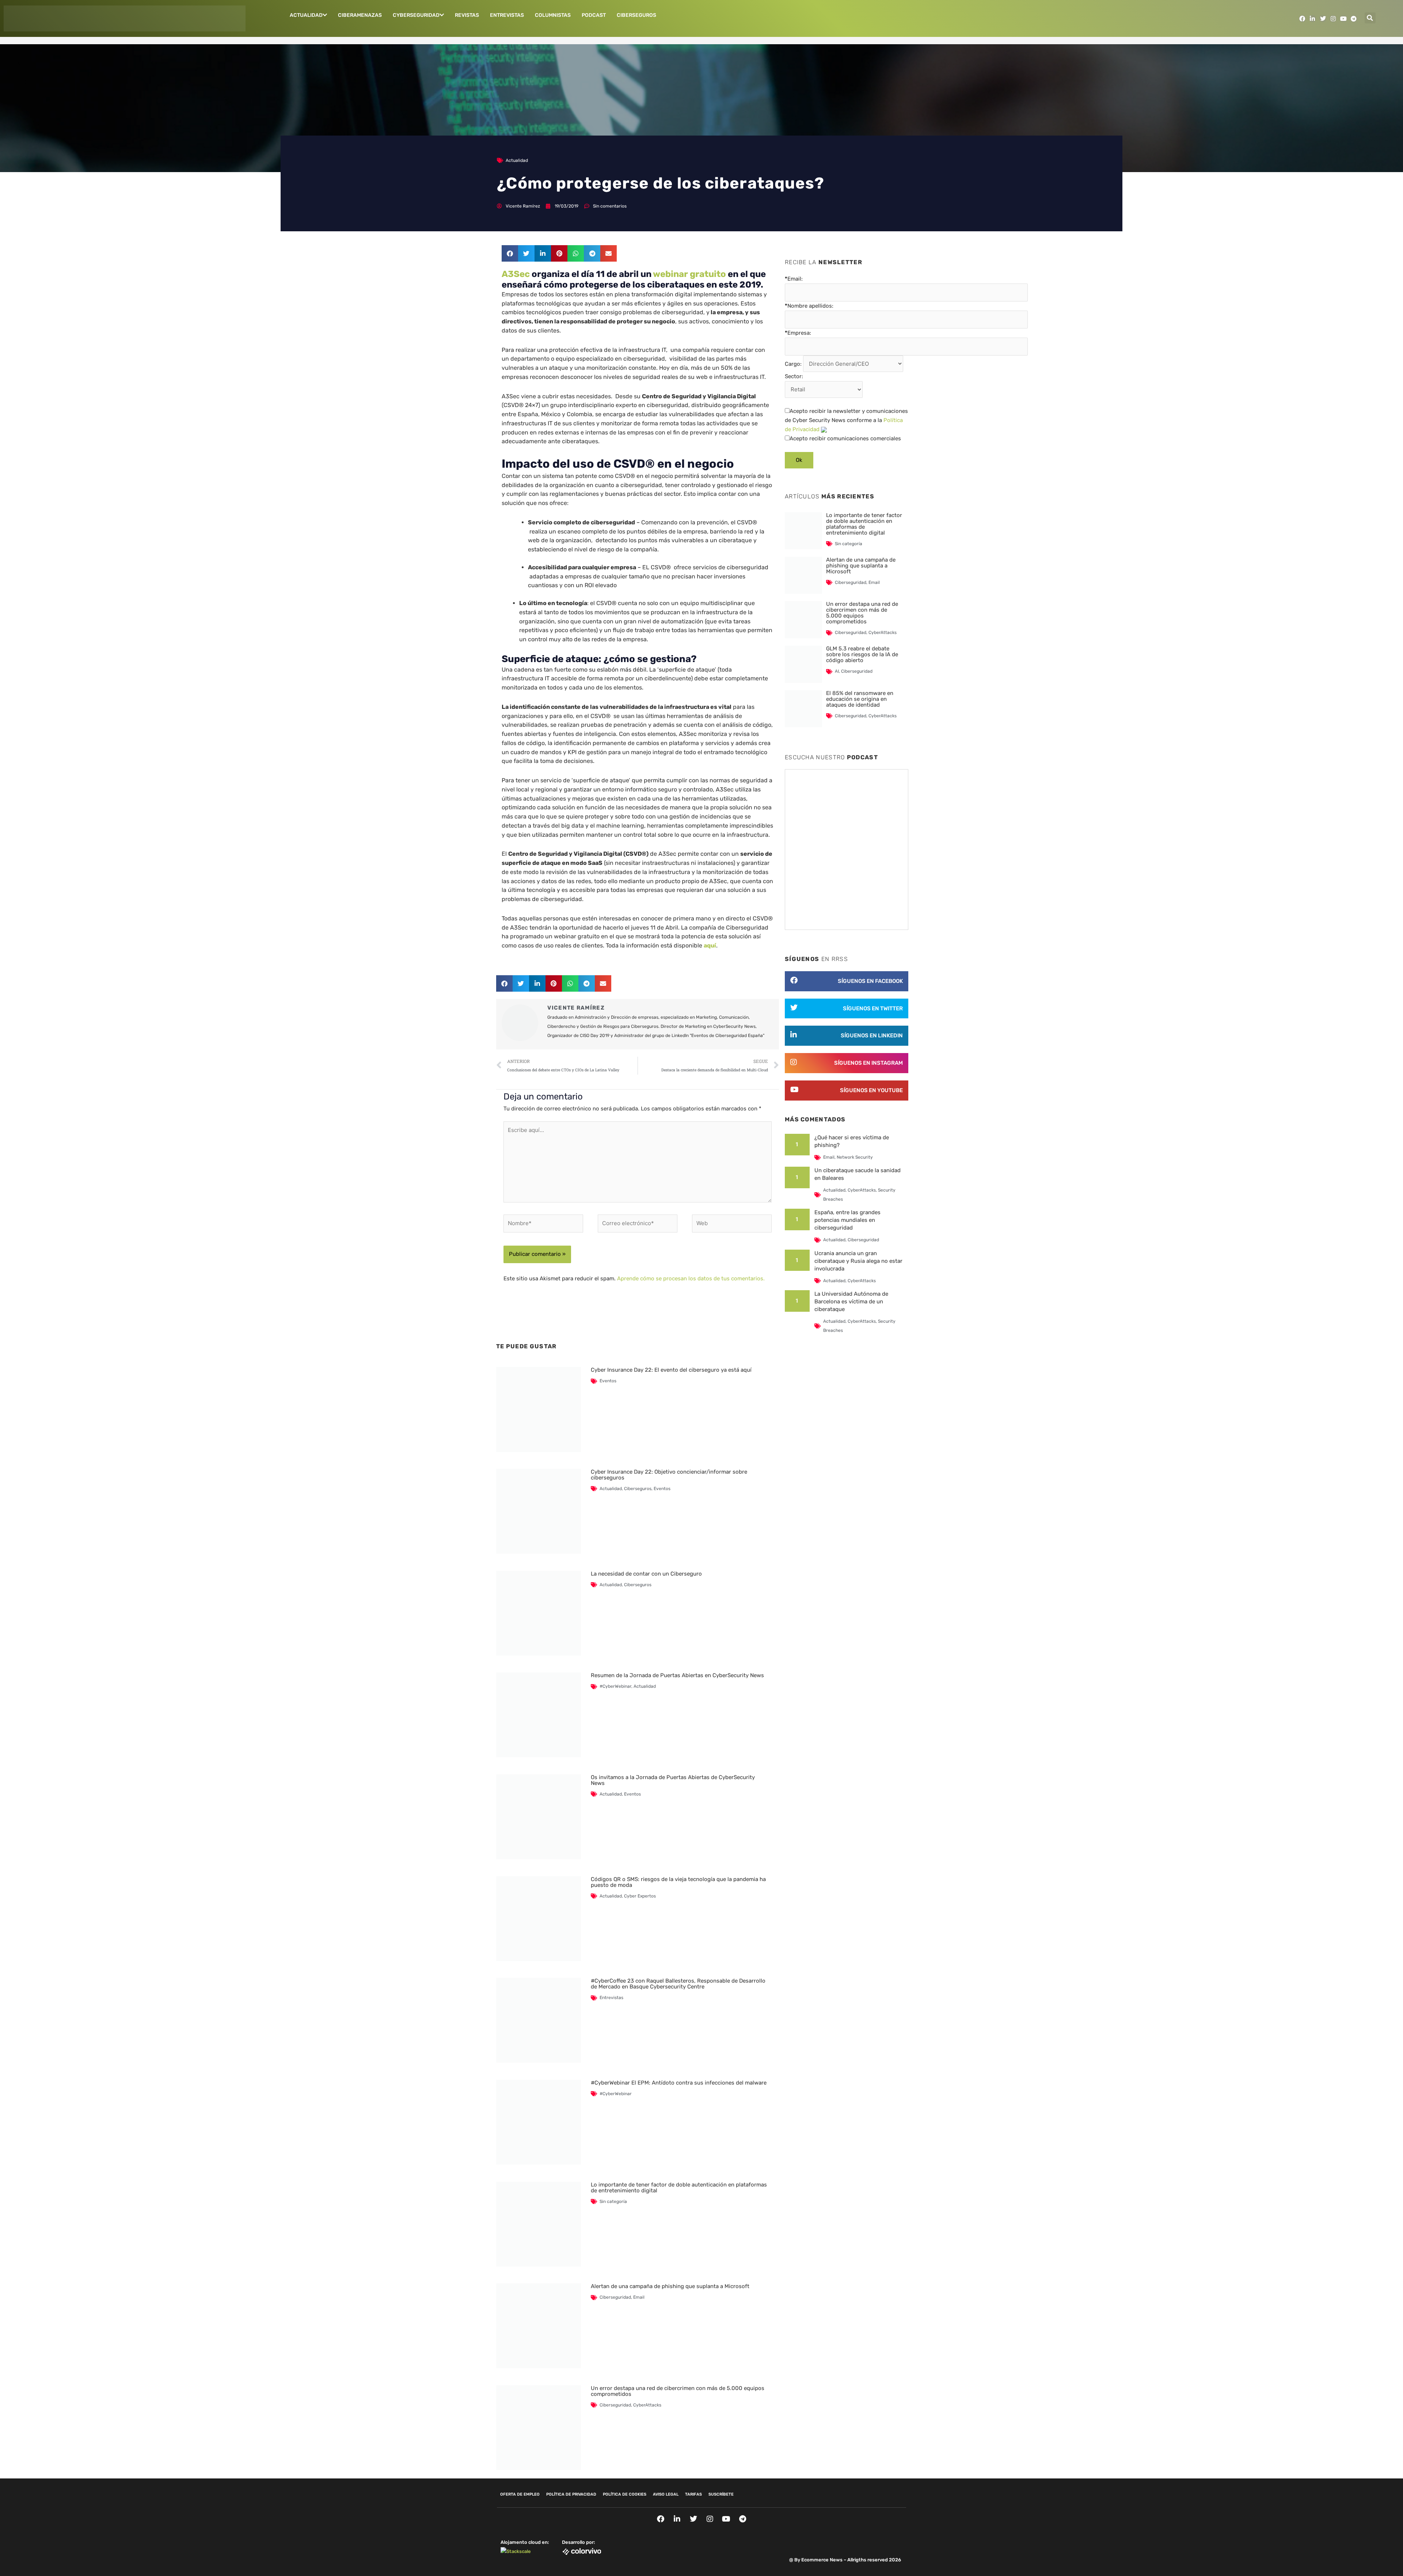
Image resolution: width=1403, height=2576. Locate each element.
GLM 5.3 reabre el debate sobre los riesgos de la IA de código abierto (862, 654)
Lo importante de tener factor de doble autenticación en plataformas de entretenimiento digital (679, 2188)
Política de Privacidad (571, 2494)
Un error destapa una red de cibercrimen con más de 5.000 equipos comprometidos (678, 2391)
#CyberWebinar (615, 1686)
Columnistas (553, 15)
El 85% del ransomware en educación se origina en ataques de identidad (860, 699)
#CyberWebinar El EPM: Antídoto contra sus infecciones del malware (679, 2083)
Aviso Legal (666, 2494)
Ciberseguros (636, 15)
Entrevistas (507, 15)
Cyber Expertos (640, 1896)
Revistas (467, 15)
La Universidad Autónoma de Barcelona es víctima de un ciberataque (851, 1302)
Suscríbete (721, 2494)
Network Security (855, 1157)
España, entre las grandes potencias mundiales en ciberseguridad (847, 1220)
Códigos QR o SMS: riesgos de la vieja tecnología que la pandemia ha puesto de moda (678, 1882)
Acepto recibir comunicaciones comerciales (845, 438)
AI (837, 671)
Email (639, 2297)
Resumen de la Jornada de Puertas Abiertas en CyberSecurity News (677, 1675)
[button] (1370, 18)
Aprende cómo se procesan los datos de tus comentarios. (691, 1278)
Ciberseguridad (615, 2297)
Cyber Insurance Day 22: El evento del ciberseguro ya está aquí (671, 1370)
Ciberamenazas (360, 15)
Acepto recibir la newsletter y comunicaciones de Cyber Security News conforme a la (846, 420)
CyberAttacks (647, 2405)
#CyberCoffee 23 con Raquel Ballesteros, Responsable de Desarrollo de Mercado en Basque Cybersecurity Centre (678, 1984)
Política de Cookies (625, 2494)
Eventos (608, 1381)
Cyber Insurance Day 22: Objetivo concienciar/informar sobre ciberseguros (669, 1475)
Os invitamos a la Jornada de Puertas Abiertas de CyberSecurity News (673, 1780)
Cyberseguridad (416, 15)
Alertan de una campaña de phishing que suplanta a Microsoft (670, 2286)
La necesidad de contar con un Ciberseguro (646, 1574)
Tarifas (693, 2494)
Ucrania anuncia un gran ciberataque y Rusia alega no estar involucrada (858, 1261)
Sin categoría (613, 2201)
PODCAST (594, 15)
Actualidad (306, 15)
